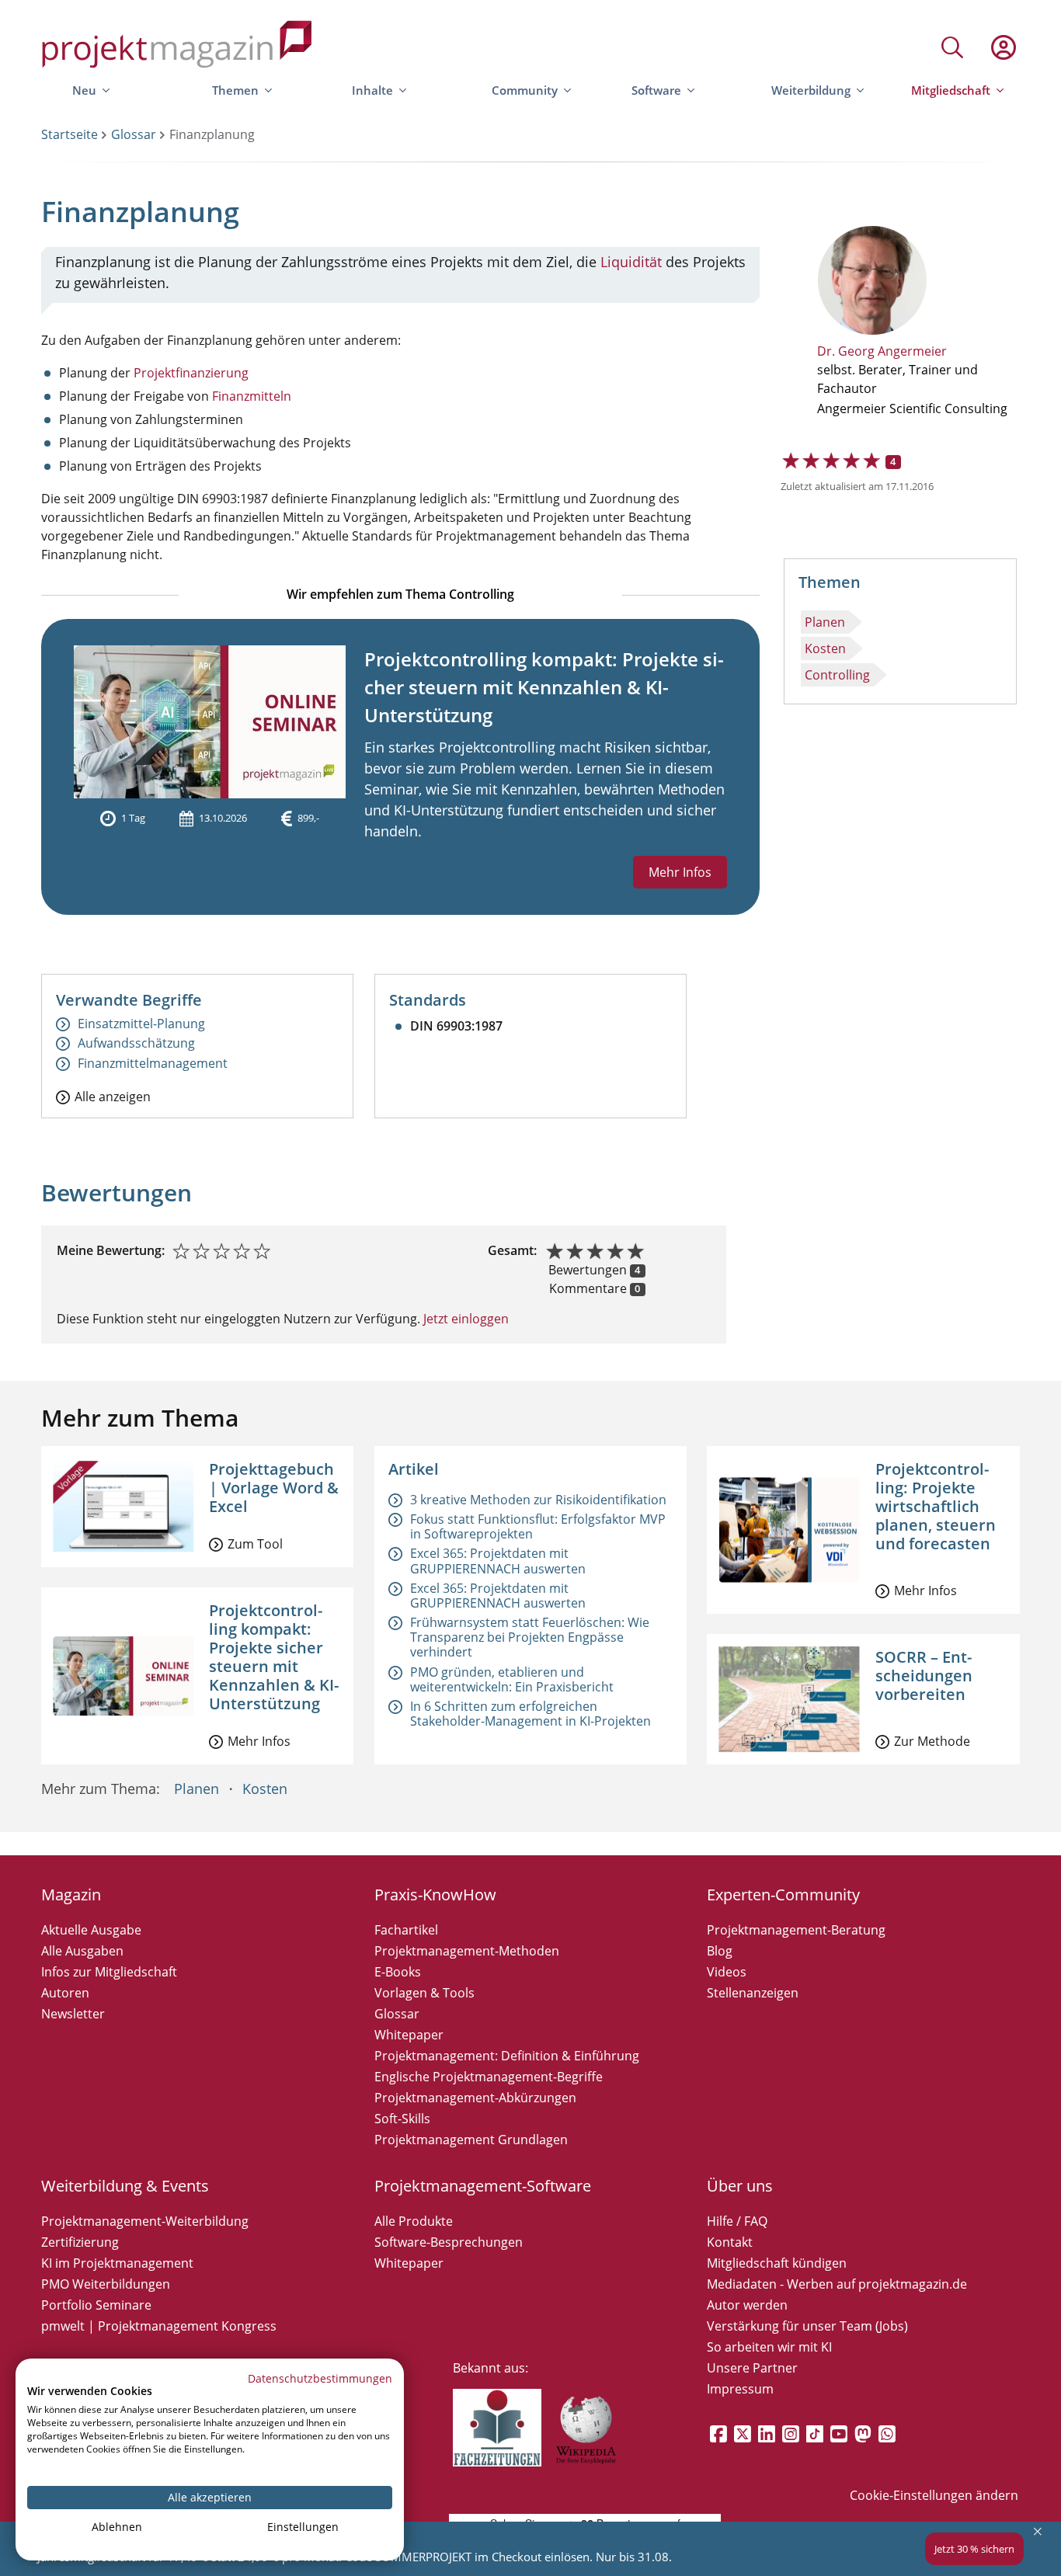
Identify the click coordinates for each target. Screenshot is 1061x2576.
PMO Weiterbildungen (106, 2284)
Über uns (740, 2186)
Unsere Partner (752, 2368)
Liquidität (631, 262)
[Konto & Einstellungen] (1003, 47)
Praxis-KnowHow (435, 1895)
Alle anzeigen (113, 1096)
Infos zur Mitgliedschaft (109, 1972)
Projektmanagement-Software (483, 2186)
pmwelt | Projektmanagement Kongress (159, 2326)
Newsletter (73, 2014)
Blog (720, 1951)
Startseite (70, 134)
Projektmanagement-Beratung (796, 1930)
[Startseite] (177, 47)
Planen (825, 622)
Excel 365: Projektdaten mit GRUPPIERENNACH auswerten (498, 1561)
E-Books (398, 1972)
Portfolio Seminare (96, 2305)
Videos (727, 1972)
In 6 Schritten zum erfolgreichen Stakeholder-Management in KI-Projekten (530, 1714)
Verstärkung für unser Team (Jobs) (807, 2326)
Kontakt (730, 2242)
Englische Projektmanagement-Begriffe (489, 2077)
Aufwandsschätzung (136, 1043)
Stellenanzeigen (753, 1993)
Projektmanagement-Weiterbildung (145, 2221)
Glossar (134, 134)
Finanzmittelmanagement (153, 1064)
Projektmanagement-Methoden (467, 1951)
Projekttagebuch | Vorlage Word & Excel (274, 1488)
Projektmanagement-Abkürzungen (475, 2098)
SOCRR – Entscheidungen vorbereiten (924, 1676)
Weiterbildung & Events (125, 2186)
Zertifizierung (80, 2242)
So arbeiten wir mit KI (769, 2347)
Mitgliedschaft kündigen (777, 2263)
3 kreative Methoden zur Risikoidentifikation (538, 1500)
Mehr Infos (680, 872)
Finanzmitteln (252, 396)
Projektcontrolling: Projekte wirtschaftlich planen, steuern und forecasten (936, 1506)
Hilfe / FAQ (737, 2221)
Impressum (740, 2389)
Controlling (837, 675)
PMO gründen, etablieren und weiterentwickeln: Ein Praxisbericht (512, 1679)
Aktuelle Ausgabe (91, 1930)
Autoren (65, 1993)
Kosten (825, 648)
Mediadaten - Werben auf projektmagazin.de (837, 2284)
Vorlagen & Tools (424, 1993)
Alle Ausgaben (82, 1951)
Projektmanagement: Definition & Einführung (507, 2056)
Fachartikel (406, 1930)
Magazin (71, 1895)
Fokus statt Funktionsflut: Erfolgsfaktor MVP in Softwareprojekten (538, 1526)
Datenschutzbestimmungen (320, 2378)
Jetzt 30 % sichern (974, 2549)
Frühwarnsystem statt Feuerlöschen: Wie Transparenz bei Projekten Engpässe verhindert (530, 1637)
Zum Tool (255, 1544)
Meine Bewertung (109, 1250)
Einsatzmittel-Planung (141, 1024)
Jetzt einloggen (464, 1319)
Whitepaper (409, 2035)
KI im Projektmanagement (117, 2263)
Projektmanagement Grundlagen (471, 2140)
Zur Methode (932, 1741)
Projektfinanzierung (191, 373)
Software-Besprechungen (449, 2242)
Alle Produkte (414, 2221)
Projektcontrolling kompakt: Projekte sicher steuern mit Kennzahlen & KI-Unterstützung (544, 687)
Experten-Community (783, 1895)
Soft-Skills (402, 2119)
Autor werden (747, 2305)
